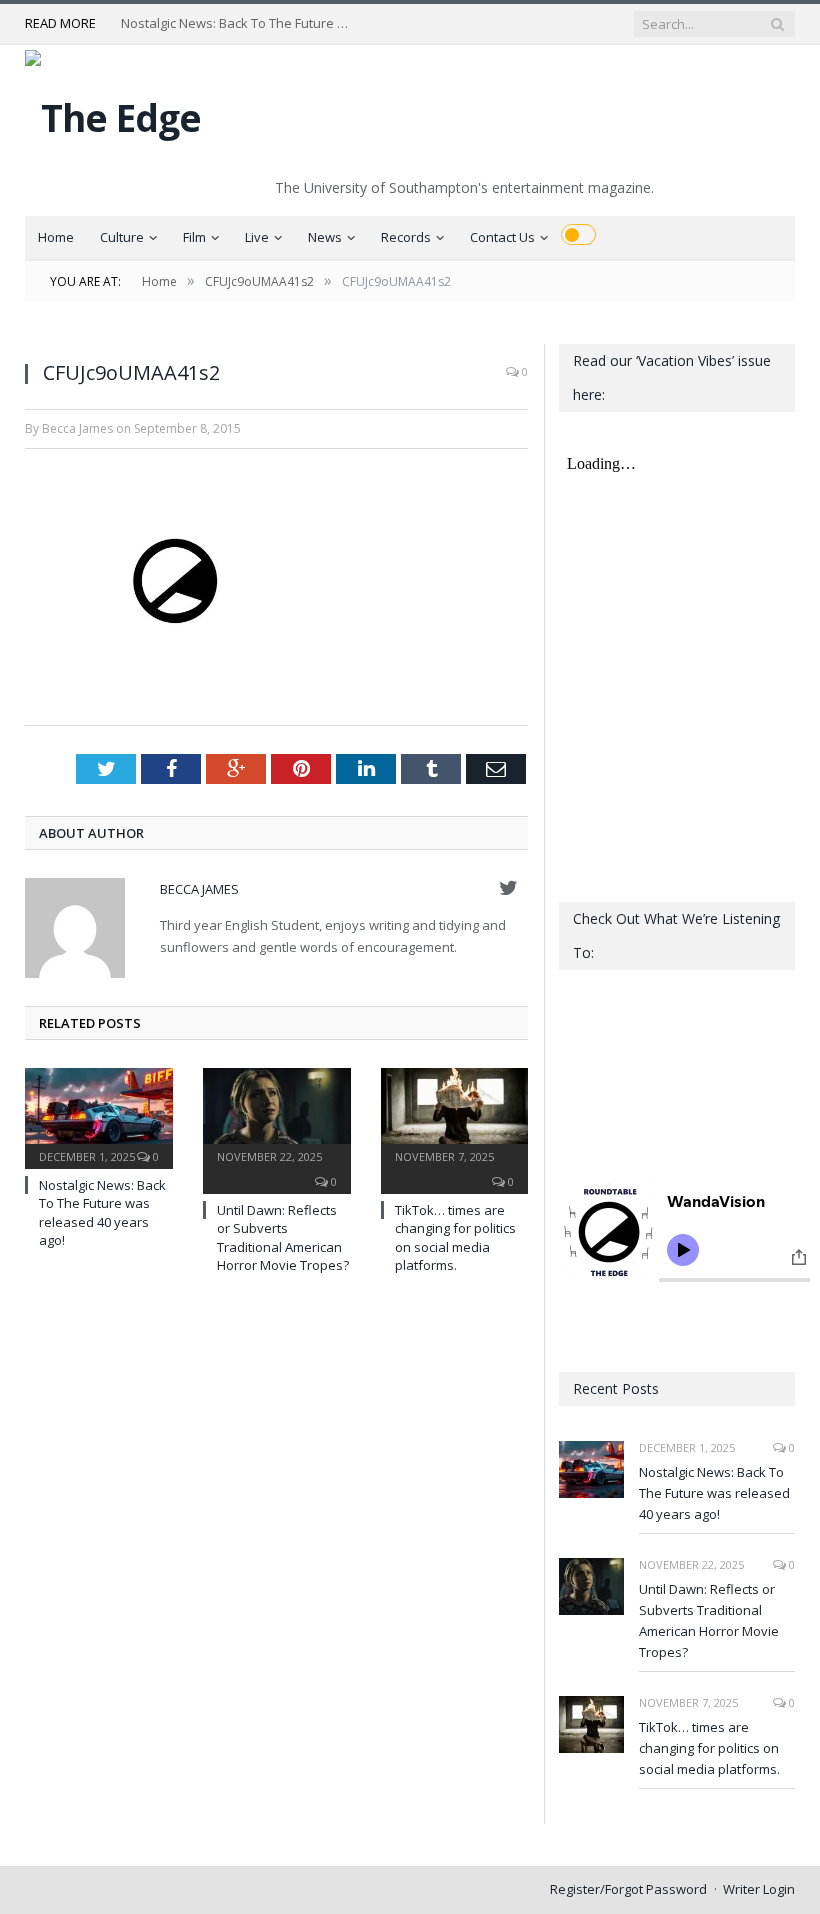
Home (56, 237)
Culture (122, 237)
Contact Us (502, 237)
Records (406, 237)
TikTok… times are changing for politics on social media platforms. (455, 1237)
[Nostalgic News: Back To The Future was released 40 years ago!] (99, 1116)
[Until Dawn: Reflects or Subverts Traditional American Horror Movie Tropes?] (277, 1116)
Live (257, 237)
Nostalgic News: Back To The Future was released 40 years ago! (241, 23)
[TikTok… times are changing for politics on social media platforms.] (455, 1116)
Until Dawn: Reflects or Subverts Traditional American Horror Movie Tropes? (283, 1237)
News (325, 237)
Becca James (199, 889)
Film (194, 237)
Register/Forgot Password (628, 1889)
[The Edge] (113, 112)
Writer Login (759, 1889)
